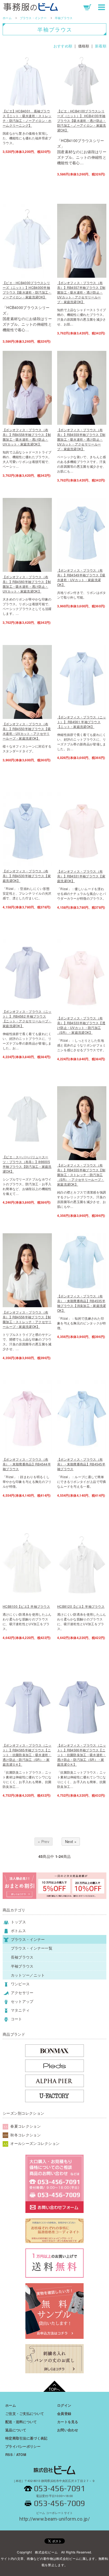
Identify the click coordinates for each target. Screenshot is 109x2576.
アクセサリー (22, 1992)
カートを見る (68, 2422)
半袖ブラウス (64, 18)
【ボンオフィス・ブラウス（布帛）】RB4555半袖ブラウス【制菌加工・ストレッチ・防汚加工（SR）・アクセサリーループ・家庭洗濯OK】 (81, 1175)
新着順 (101, 46)
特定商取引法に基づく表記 (26, 2438)
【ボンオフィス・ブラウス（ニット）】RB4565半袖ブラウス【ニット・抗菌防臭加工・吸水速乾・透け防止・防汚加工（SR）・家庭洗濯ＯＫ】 (27, 1755)
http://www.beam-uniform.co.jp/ (54, 2517)
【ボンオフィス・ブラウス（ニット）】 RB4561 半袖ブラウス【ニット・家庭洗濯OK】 (82, 722)
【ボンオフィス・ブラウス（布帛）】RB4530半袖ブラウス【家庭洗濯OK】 (27, 876)
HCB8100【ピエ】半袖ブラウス (26, 1606)
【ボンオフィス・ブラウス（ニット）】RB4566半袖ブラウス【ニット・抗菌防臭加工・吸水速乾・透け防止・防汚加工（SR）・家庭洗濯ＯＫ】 (82, 1755)
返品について (16, 2430)
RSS (9, 2455)
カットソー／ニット (28, 1975)
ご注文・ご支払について (25, 2413)
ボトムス (18, 1930)
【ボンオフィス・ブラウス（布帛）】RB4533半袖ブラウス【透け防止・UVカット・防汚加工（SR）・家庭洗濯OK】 (81, 1025)
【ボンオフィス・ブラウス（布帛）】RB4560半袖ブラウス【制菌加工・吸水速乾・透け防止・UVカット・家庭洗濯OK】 (27, 584)
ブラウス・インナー (33, 18)
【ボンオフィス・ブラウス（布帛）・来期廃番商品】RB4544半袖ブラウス (27, 1464)
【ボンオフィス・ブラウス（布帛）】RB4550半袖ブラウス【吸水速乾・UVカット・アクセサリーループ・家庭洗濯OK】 (27, 731)
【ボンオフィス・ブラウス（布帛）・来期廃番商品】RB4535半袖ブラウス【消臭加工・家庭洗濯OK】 (82, 1303)
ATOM (21, 2455)
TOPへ (54, 2389)
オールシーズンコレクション (34, 2143)
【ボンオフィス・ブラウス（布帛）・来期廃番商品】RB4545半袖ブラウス (81, 1464)
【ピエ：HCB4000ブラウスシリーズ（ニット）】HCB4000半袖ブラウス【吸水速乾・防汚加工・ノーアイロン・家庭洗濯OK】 (27, 290)
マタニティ (20, 2010)
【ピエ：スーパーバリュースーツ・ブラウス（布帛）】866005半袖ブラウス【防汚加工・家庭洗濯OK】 (27, 1164)
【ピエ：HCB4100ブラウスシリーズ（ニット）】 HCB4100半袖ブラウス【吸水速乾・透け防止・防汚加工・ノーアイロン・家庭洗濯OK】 (82, 120)
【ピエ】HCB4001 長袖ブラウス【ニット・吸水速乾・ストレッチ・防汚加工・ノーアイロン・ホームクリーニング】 (27, 118)
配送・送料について (21, 2422)
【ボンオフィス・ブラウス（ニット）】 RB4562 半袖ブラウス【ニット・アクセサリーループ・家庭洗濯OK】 (27, 1019)
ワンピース (20, 1984)
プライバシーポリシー (23, 2446)
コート (16, 2019)
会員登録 (64, 2413)
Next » (71, 1841)
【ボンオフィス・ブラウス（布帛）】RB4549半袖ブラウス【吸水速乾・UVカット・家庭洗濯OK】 (81, 577)
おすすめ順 (63, 46)
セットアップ (22, 2001)
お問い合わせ (68, 2430)
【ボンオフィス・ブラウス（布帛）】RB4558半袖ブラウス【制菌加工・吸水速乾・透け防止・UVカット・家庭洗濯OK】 (27, 437)
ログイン (64, 2405)
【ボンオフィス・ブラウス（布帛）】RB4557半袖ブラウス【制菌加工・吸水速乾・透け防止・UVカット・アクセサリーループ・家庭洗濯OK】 (81, 292)
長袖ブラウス (22, 1957)
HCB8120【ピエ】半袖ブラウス (81, 1606)
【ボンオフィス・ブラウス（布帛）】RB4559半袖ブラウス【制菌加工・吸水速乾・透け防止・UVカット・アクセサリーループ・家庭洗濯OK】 (81, 439)
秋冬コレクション (25, 2135)
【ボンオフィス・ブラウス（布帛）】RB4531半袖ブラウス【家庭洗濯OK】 (81, 876)
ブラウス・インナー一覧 (32, 1948)
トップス (18, 1922)
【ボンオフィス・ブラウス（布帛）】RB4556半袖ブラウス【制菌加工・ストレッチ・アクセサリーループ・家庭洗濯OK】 (27, 1319)
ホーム (7, 18)
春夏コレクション (25, 2126)
